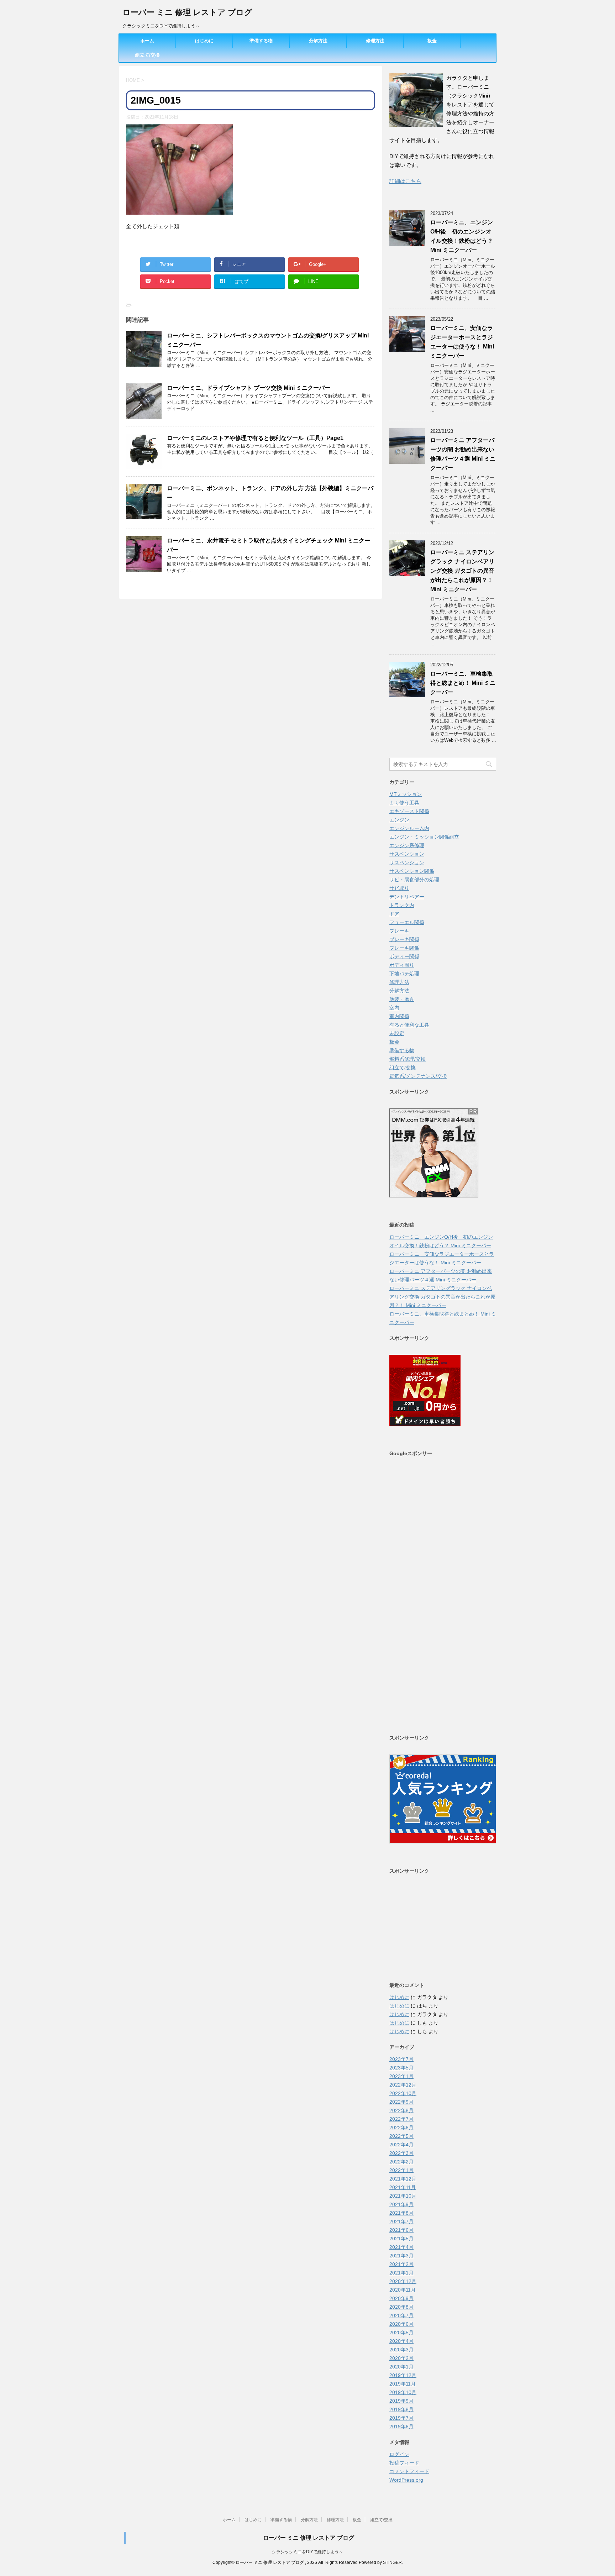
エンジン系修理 (407, 845)
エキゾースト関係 (409, 811)
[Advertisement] (443, 1595)
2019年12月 (403, 2375)
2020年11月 (403, 2290)
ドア (394, 914)
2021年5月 (401, 2239)
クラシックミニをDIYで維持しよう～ (307, 2552)
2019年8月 (401, 2409)
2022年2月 (401, 2162)
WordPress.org (406, 2480)
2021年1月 (401, 2273)
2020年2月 (401, 2358)
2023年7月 (401, 2059)
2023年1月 (401, 2076)
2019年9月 (401, 2401)
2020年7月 (401, 2315)
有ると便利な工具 (409, 1025)
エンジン (399, 820)
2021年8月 (401, 2213)
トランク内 (402, 905)
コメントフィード (409, 2471)
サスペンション (407, 854)
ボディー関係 (404, 956)
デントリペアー (407, 897)
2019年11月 (403, 2384)
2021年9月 (401, 2204)
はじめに (204, 41)
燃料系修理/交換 (408, 1059)
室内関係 (399, 1016)
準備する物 (261, 41)
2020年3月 (401, 2350)
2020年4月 (401, 2341)
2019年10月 (403, 2392)
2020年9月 (401, 2298)
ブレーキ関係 (404, 939)
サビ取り (399, 888)
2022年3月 (401, 2153)
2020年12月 (403, 2281)
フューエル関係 (407, 922)
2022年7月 (401, 2119)
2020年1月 (401, 2367)
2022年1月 (401, 2170)
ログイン (399, 2454)
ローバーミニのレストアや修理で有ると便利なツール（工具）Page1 (255, 438)
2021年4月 (401, 2247)
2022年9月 (401, 2102)
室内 (394, 1008)
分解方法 (318, 41)
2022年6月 (401, 2128)
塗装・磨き (402, 999)
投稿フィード (404, 2463)
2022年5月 (401, 2136)
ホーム (147, 41)
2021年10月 (403, 2196)
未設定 (397, 1033)
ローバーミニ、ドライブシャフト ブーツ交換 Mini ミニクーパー (249, 388)
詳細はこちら (405, 181)
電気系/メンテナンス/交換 (418, 1076)
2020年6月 (401, 2324)
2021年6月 (401, 2230)
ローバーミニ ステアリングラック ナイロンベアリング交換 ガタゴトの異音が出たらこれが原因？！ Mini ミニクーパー (462, 571)
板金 (432, 41)
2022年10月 (403, 2093)
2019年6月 (401, 2427)
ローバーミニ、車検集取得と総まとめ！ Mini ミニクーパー (463, 683)
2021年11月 (403, 2187)
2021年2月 (401, 2264)
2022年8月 (401, 2110)
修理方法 (375, 41)
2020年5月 (401, 2333)
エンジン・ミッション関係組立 (424, 837)
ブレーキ (399, 931)
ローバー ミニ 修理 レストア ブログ (187, 12)
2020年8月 (401, 2307)
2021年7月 (401, 2221)
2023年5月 (401, 2068)
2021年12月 (403, 2179)
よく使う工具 (404, 803)
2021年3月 (401, 2256)
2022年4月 (401, 2145)
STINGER (392, 2562)
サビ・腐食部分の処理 (414, 880)
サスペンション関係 (412, 871)
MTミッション (406, 794)
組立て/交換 (148, 55)
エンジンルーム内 (409, 828)
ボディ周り (402, 965)
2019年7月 (401, 2418)
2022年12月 (403, 2085)
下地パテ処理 (404, 974)
